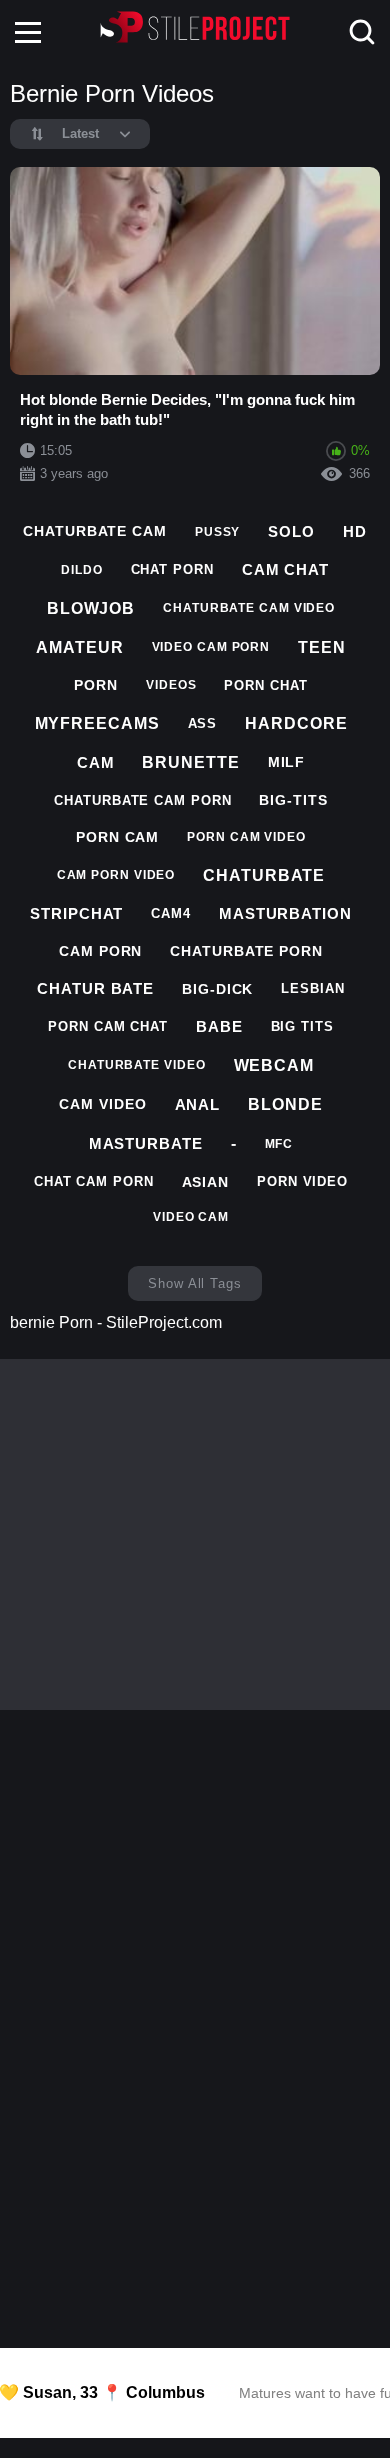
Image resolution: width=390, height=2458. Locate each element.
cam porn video (116, 875)
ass (203, 723)
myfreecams (97, 723)
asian (206, 1182)
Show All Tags (195, 1283)
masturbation (285, 913)
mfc (279, 1144)
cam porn (100, 951)
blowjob (91, 608)
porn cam (117, 837)
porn (96, 685)
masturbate (146, 1143)
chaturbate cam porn (142, 800)
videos (171, 685)
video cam (191, 1217)
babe (219, 1026)
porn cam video (246, 837)
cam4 (171, 913)
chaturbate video (136, 1065)
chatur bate (95, 988)
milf (287, 762)
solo (291, 531)
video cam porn (211, 647)
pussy (218, 532)
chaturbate (264, 875)
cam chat (285, 569)
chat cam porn (94, 1181)
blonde (285, 1104)
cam (96, 762)
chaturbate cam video (249, 608)
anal (198, 1104)
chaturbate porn (246, 951)
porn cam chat (108, 1026)
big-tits (293, 800)
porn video (302, 1181)
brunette (190, 762)
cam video (102, 1104)
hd (355, 531)
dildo (82, 570)
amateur (79, 647)
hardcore (296, 723)
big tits (302, 1026)
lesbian (312, 988)
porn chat (265, 685)
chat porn (172, 569)
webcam (274, 1065)
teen (322, 647)
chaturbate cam (95, 531)
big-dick (217, 989)
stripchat (76, 913)
